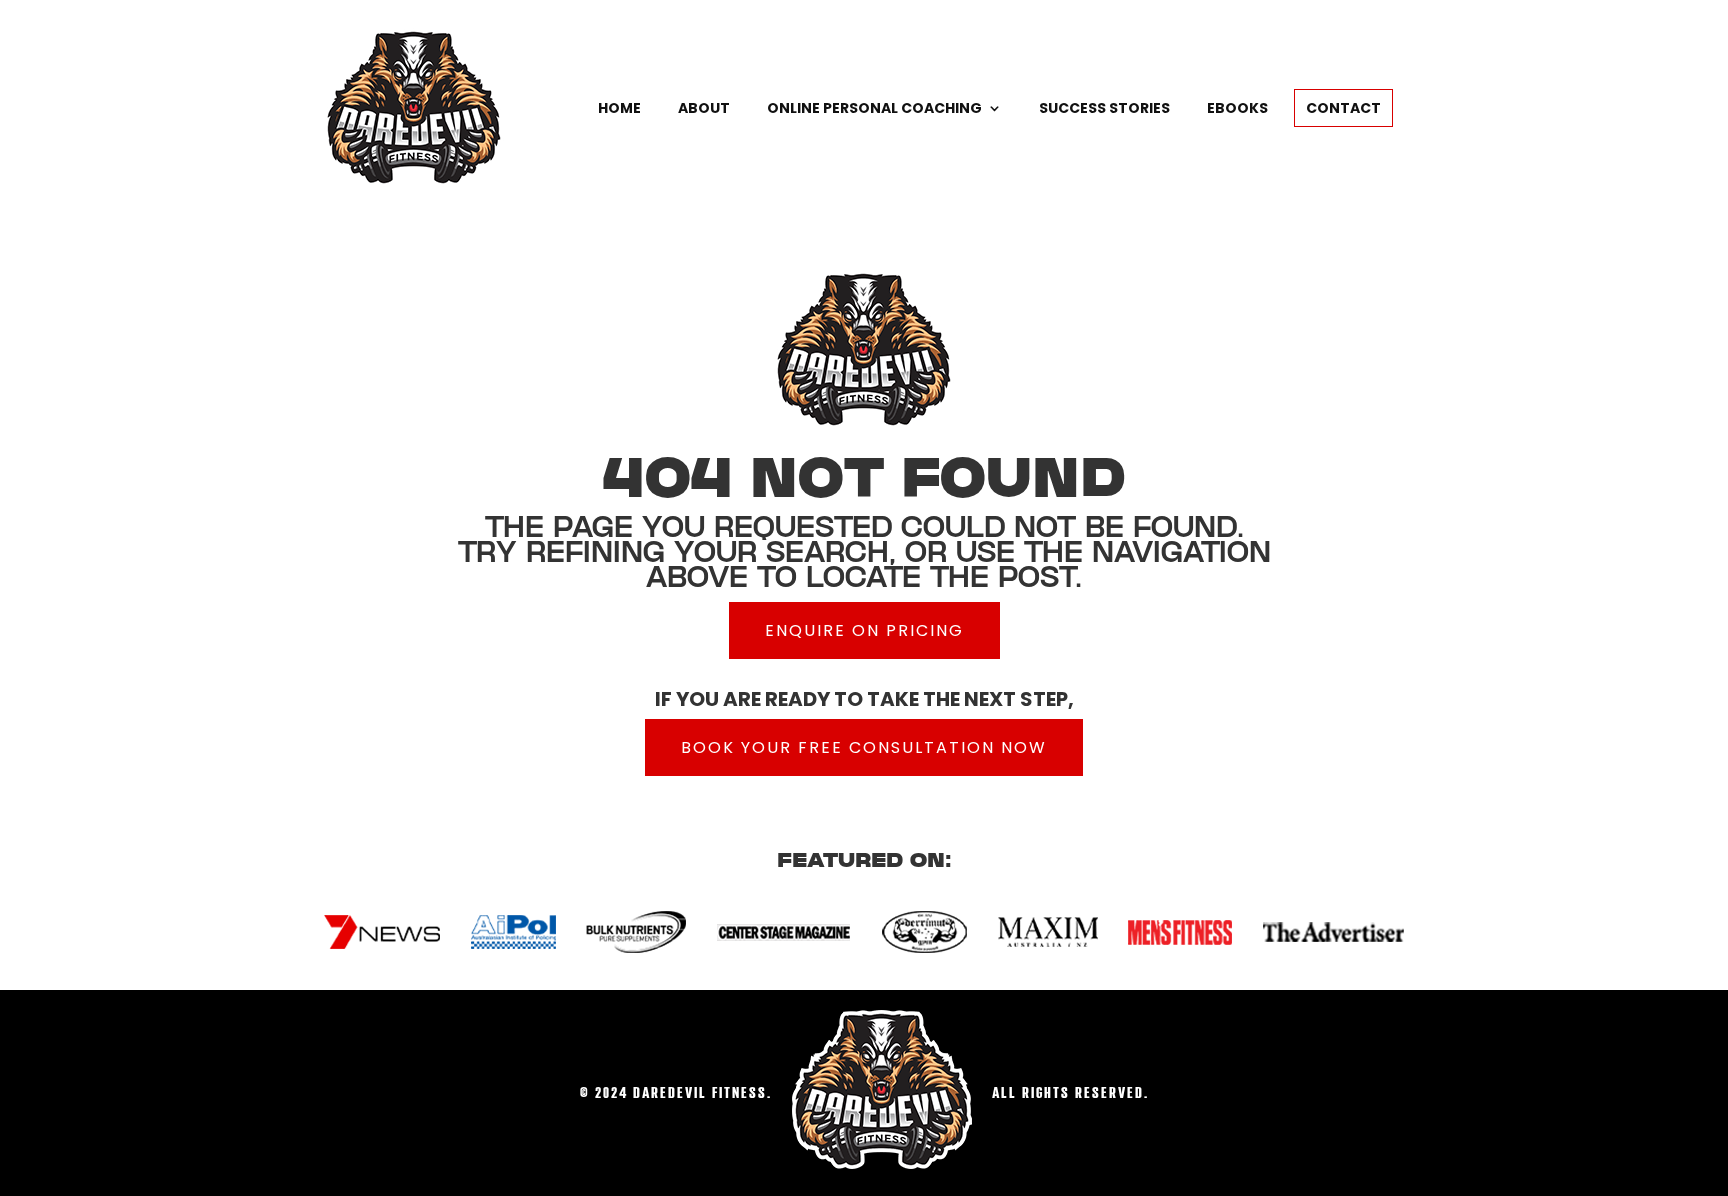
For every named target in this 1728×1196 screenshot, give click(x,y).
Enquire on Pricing (864, 630)
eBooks (1237, 108)
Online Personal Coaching (874, 108)
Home (619, 108)
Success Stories (1104, 108)
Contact (1343, 108)
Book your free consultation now (864, 747)
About (704, 108)
